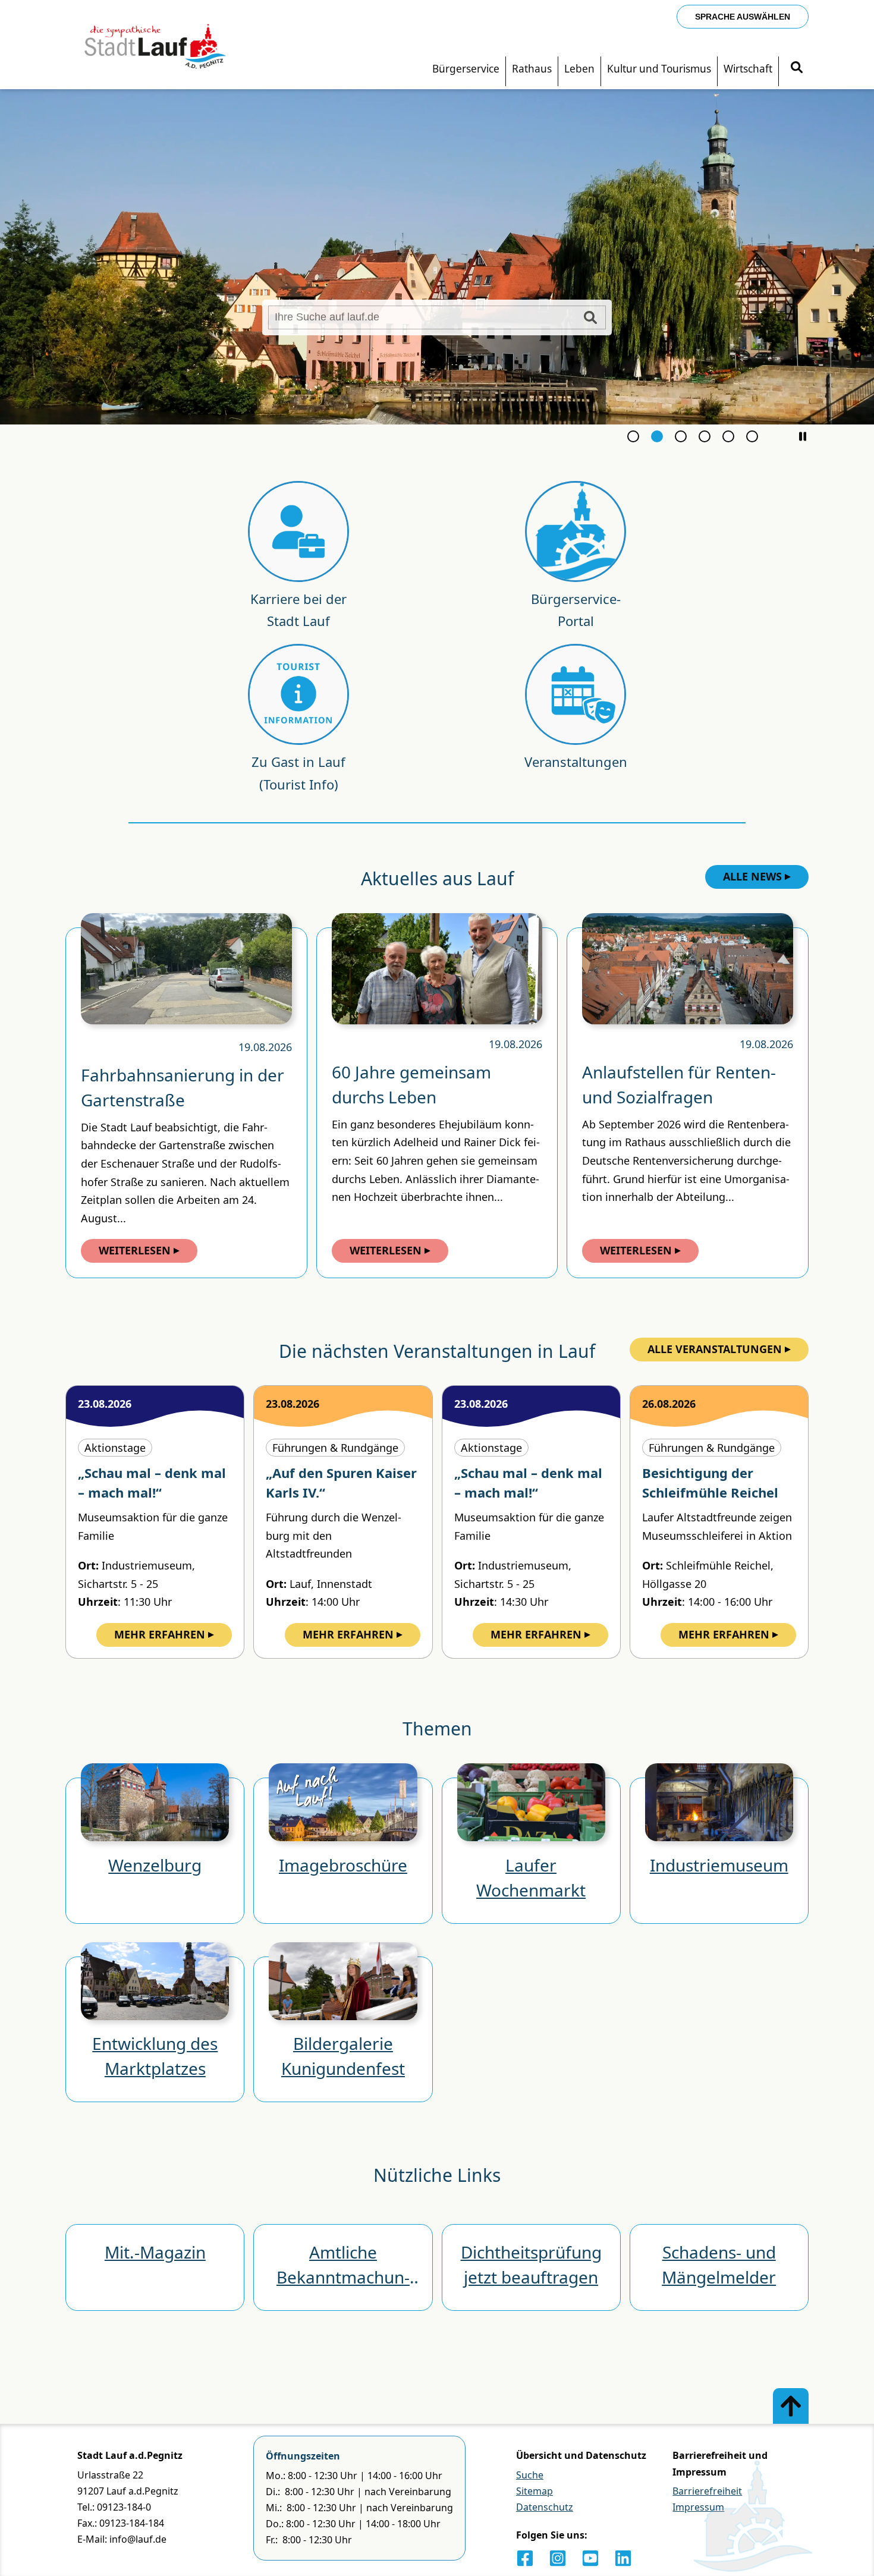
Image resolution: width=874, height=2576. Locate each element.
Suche (530, 2475)
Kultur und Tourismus (659, 69)
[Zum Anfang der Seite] (791, 2406)
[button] (803, 436)
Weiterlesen (135, 1250)
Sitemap (535, 2491)
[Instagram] (558, 2558)
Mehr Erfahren (160, 1634)
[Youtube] (590, 2558)
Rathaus (532, 69)
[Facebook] (525, 2558)
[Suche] (797, 69)
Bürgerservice (466, 69)
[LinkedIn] (623, 2558)
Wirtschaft (748, 69)
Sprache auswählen (743, 17)
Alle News (752, 876)
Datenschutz (545, 2507)
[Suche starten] (590, 317)
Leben (579, 69)
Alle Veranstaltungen (715, 1349)
